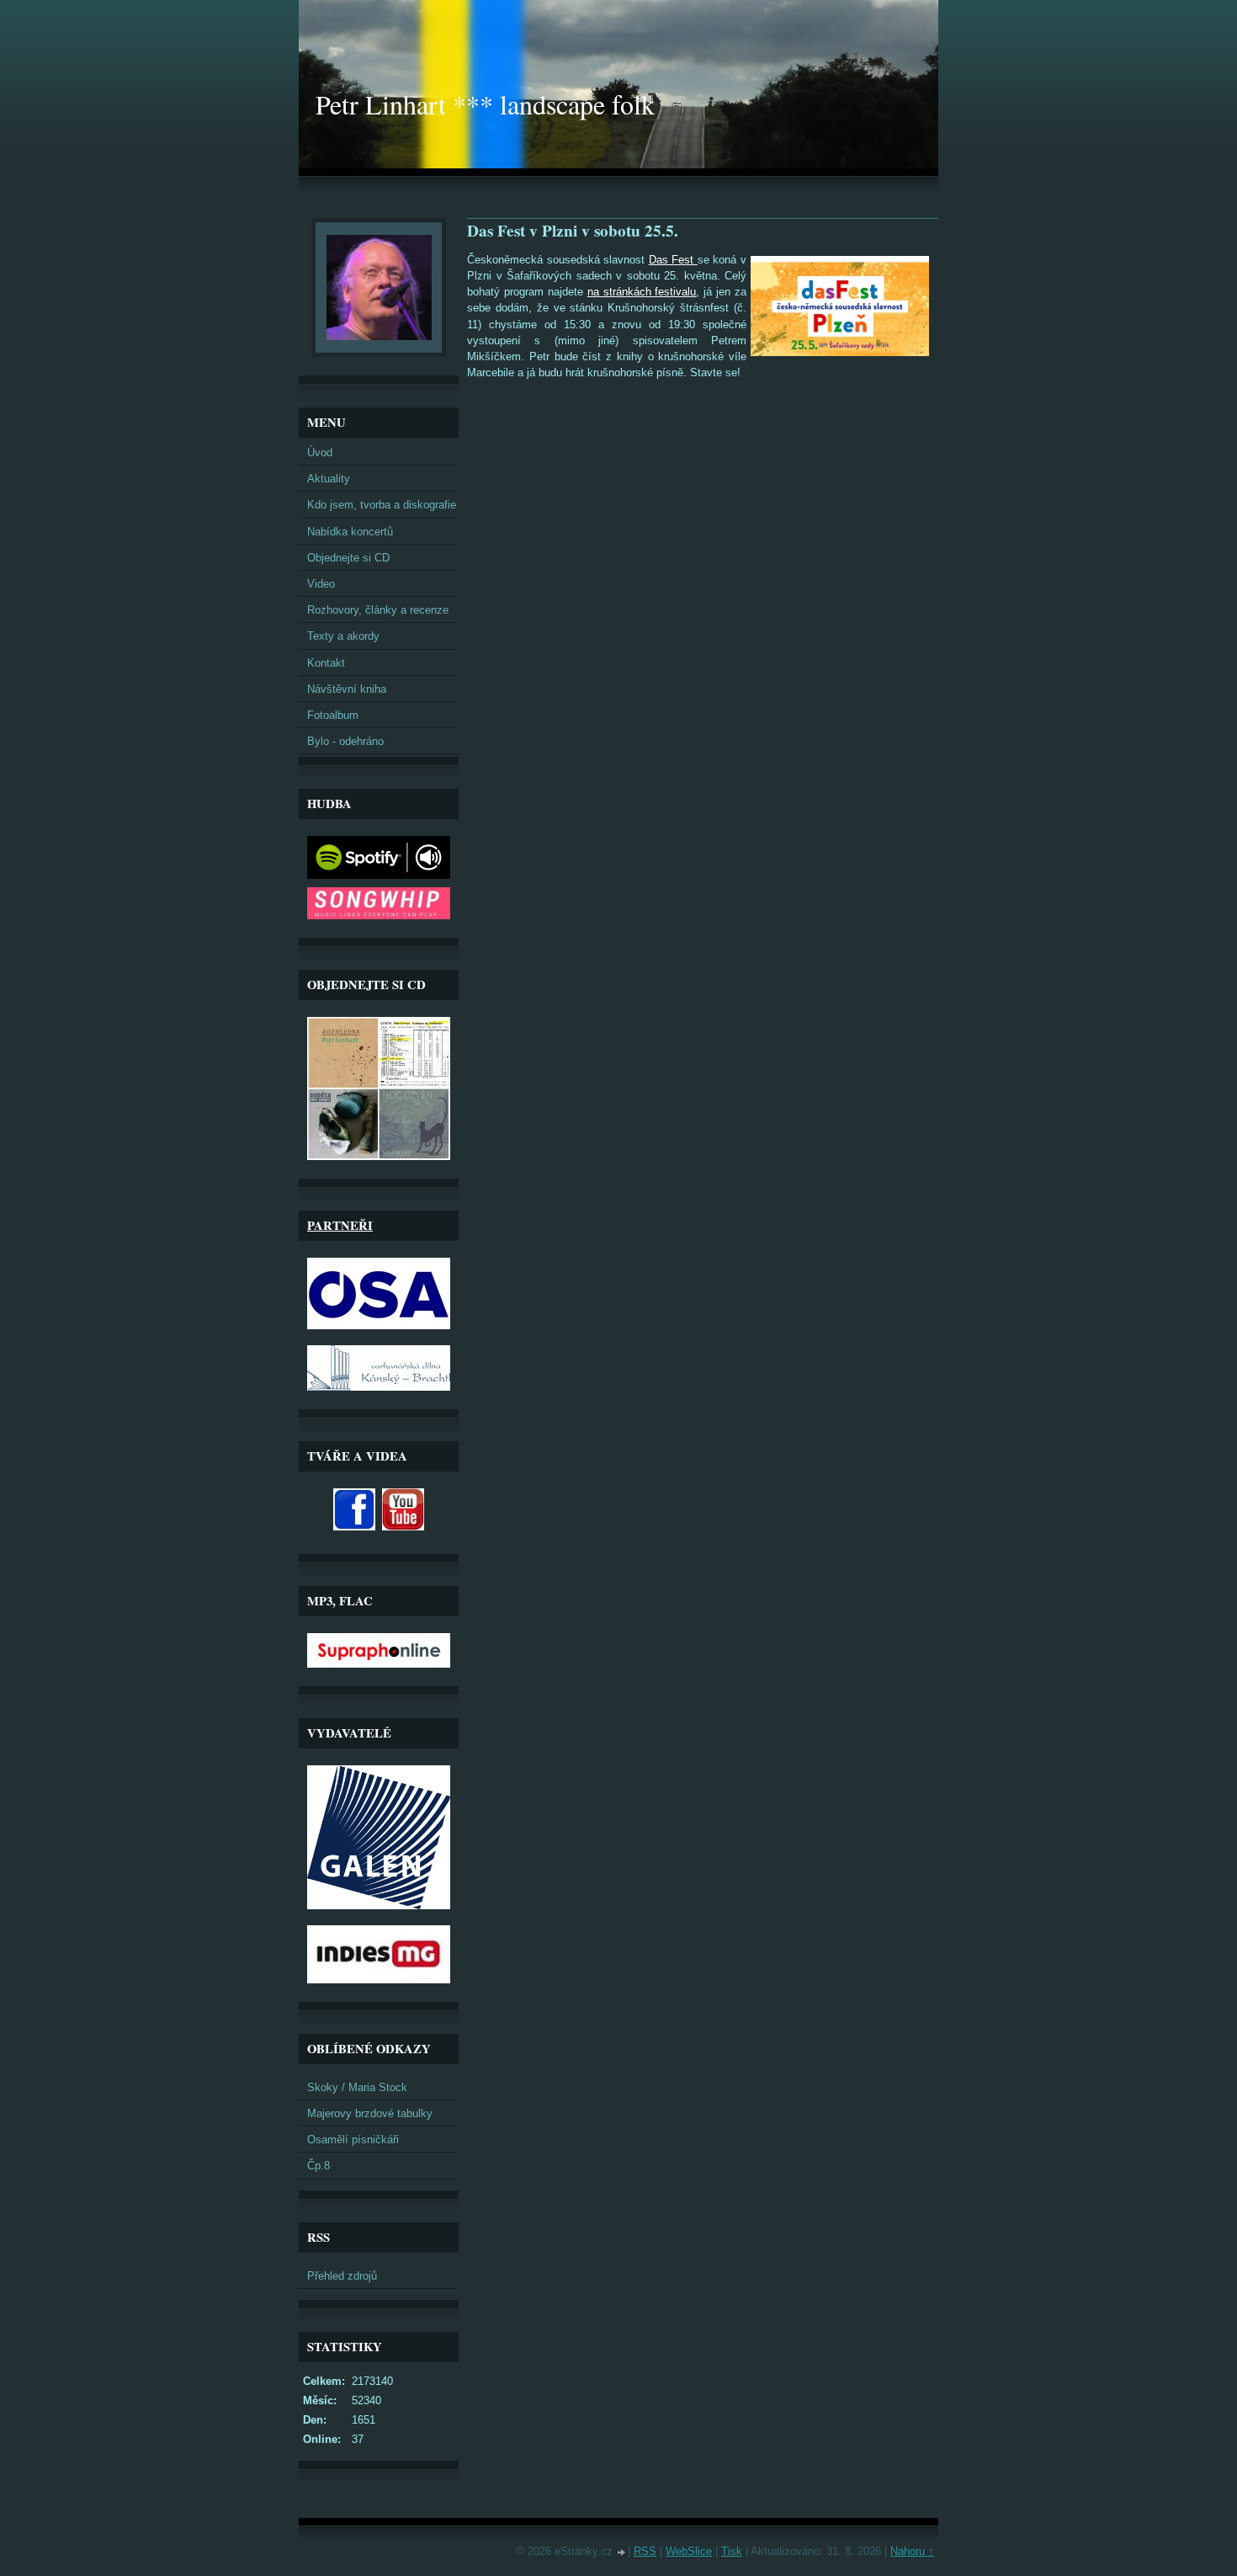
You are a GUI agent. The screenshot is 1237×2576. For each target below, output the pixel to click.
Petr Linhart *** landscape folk (485, 104)
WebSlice (689, 2551)
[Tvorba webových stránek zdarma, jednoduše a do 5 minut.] (622, 2553)
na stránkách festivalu (642, 292)
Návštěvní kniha (347, 689)
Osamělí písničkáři (353, 2140)
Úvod (320, 452)
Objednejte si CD (348, 558)
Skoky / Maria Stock (357, 2087)
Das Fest (673, 260)
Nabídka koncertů (350, 532)
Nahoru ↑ (912, 2551)
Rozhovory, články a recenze (378, 610)
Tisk (732, 2551)
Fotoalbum (333, 715)
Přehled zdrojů (342, 2276)
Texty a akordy (343, 636)
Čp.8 (319, 2166)
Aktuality (329, 479)
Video (321, 584)
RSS (645, 2551)
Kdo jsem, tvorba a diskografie (382, 505)
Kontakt (326, 663)
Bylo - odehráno (345, 741)
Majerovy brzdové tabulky (370, 2113)
